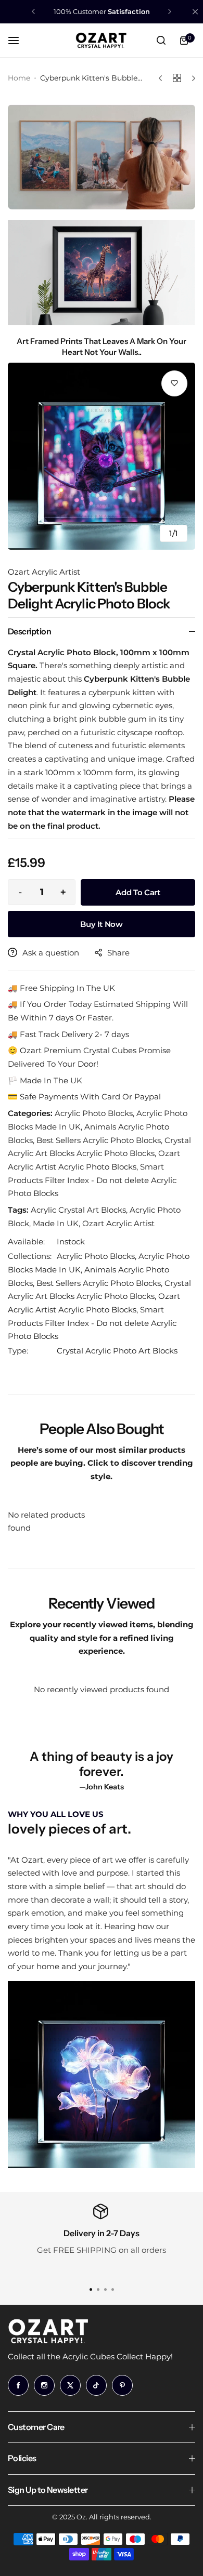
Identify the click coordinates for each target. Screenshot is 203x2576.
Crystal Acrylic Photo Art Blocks (117, 1351)
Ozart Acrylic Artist (44, 572)
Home (19, 78)
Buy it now (101, 924)
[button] (33, 11)
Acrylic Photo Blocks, (98, 1256)
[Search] (161, 41)
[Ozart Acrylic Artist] (102, 41)
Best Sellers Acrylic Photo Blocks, (100, 1283)
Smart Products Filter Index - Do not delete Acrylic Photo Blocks (92, 1323)
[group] (102, 456)
